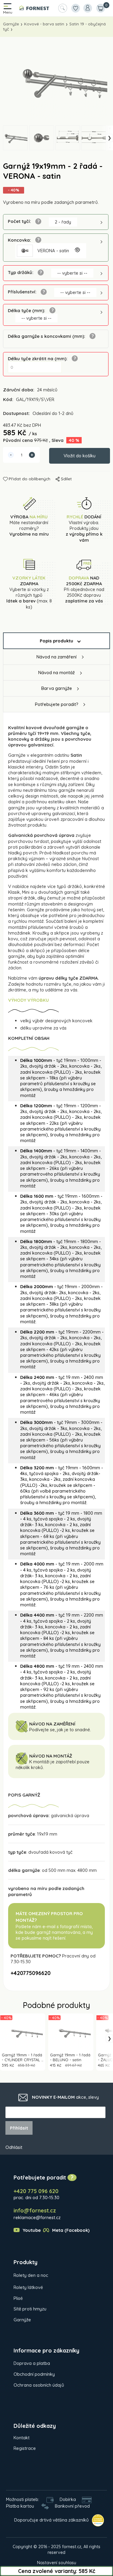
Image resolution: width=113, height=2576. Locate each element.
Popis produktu (56, 641)
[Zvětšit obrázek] (77, 250)
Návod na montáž (56, 673)
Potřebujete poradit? (57, 704)
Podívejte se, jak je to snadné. (60, 1730)
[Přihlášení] (88, 8)
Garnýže (11, 24)
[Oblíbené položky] (75, 8)
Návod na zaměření (56, 657)
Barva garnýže (57, 688)
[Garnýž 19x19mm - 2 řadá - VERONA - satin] (56, 81)
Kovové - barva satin (44, 24)
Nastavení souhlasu (57, 2563)
